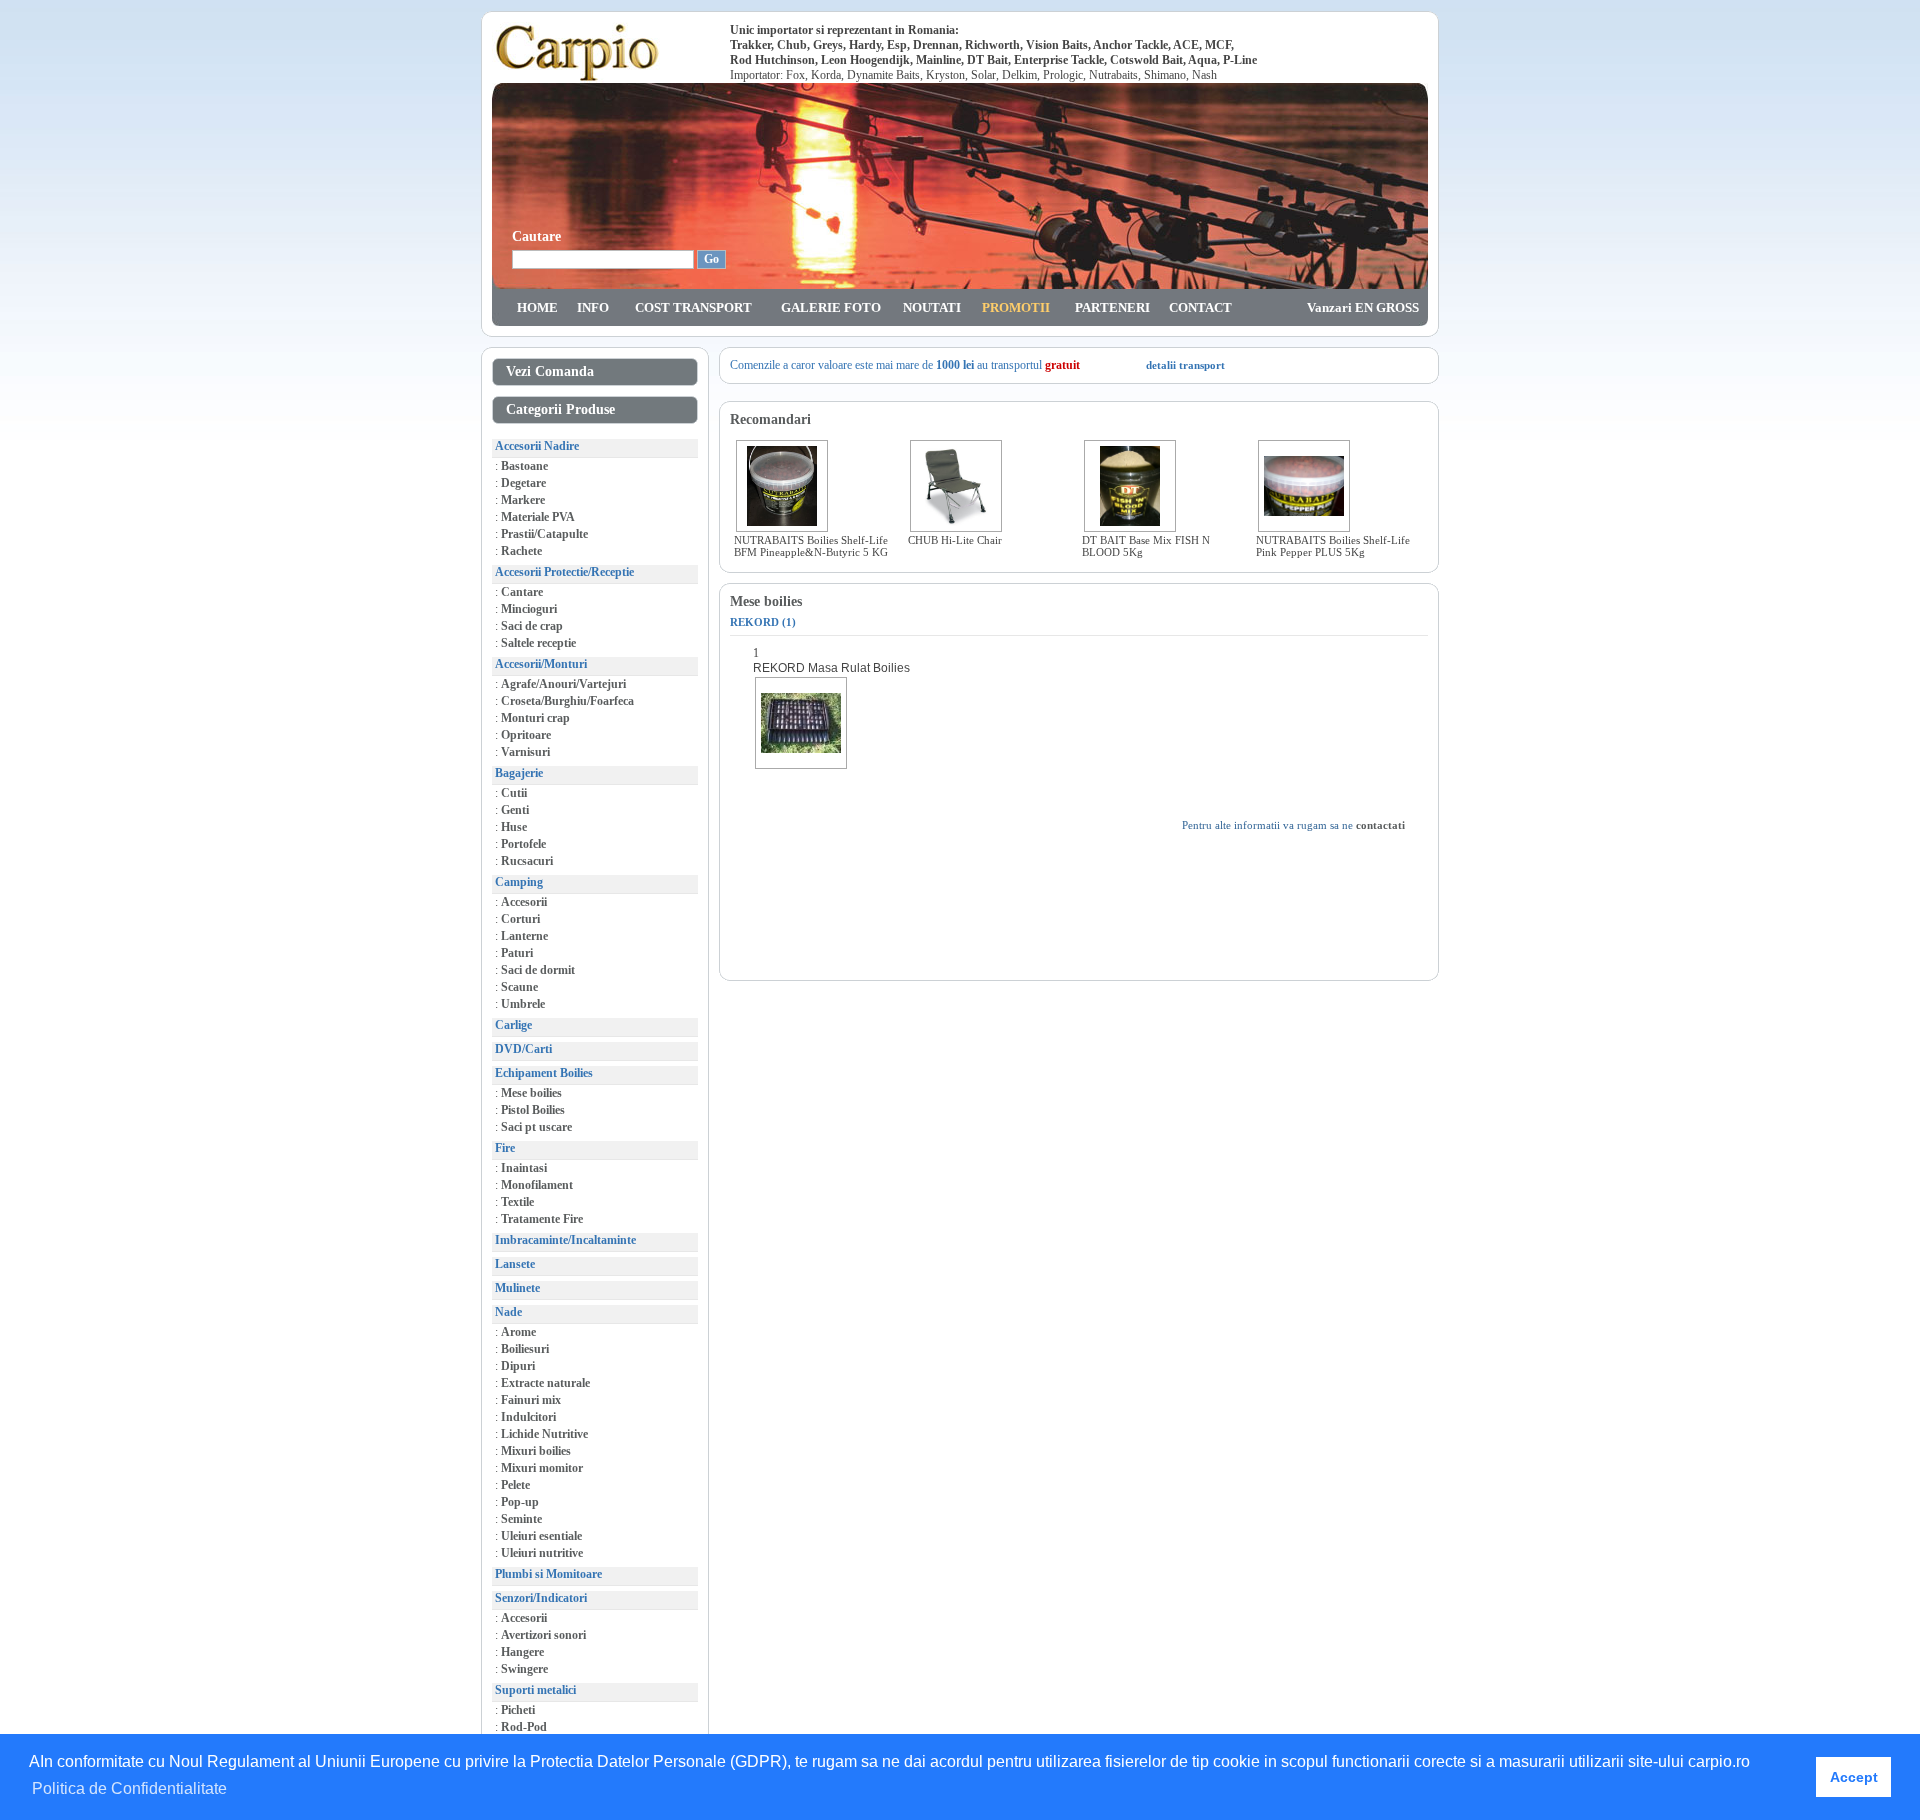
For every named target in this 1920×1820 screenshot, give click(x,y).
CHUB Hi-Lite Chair (955, 540)
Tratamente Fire (542, 1219)
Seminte (521, 1519)
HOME (537, 307)
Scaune (519, 987)
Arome (518, 1332)
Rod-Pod (524, 1727)
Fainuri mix (531, 1400)
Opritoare (526, 735)
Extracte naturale (545, 1383)
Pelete (515, 1485)
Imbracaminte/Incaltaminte (565, 1240)
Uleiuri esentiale (541, 1536)
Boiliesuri (525, 1349)
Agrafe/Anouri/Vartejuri (563, 684)
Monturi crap (535, 718)
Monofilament (537, 1185)
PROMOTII (1016, 307)
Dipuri (518, 1366)
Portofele (523, 844)
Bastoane (524, 466)
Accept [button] (1854, 1777)
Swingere (524, 1669)
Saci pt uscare (536, 1127)
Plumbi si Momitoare (548, 1574)
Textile (517, 1202)
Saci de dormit (538, 970)
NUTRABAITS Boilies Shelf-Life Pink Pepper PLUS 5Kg (1333, 546)
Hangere (522, 1652)
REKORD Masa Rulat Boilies (831, 668)
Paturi (517, 953)
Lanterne (524, 936)
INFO (593, 307)
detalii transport (1185, 365)
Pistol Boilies (533, 1110)
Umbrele (523, 1004)
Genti (515, 810)
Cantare (522, 592)
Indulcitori (528, 1417)
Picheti (518, 1710)
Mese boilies (531, 1093)
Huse (514, 827)
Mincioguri (529, 609)
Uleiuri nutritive (542, 1553)
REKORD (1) (763, 622)
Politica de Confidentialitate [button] (129, 1788)
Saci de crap (532, 626)
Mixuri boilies (536, 1451)
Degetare (523, 483)
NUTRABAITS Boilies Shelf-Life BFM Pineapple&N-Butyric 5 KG (811, 546)
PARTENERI (1112, 307)
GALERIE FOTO (831, 307)
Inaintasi (524, 1168)
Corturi (520, 919)
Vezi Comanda (546, 371)
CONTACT (1200, 307)
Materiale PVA (538, 517)
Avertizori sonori (543, 1635)
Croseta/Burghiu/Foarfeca (567, 701)
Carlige (513, 1025)
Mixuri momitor (542, 1468)
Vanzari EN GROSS (1363, 307)
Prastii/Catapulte (544, 534)
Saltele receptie (538, 643)
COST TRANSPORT (693, 307)
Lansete (515, 1264)
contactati (1380, 825)
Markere (523, 500)
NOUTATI (932, 307)
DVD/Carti (523, 1049)
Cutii (514, 793)
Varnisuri (525, 752)
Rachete (521, 551)
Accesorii (524, 902)
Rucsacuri (527, 861)
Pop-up (520, 1502)
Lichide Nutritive (544, 1434)
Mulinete (517, 1288)
